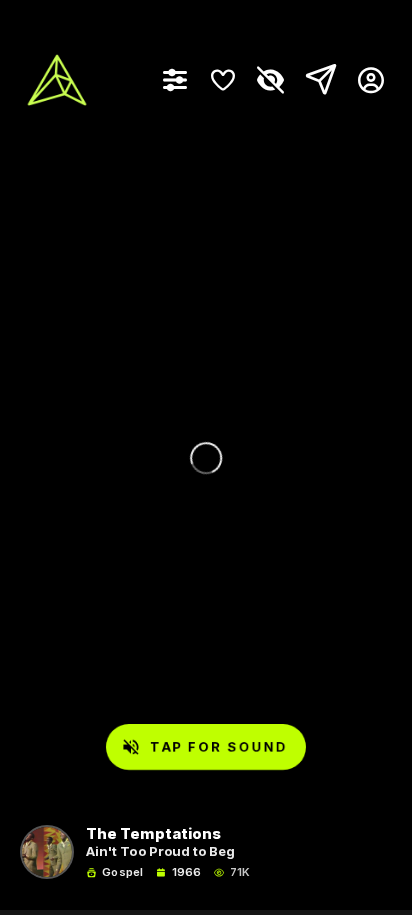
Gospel (122, 872)
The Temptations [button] (153, 834)
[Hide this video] (271, 80)
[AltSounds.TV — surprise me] (57, 80)
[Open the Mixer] (175, 80)
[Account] (363, 80)
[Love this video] (223, 80)
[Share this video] (317, 80)
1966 (187, 872)
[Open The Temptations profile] (47, 852)
